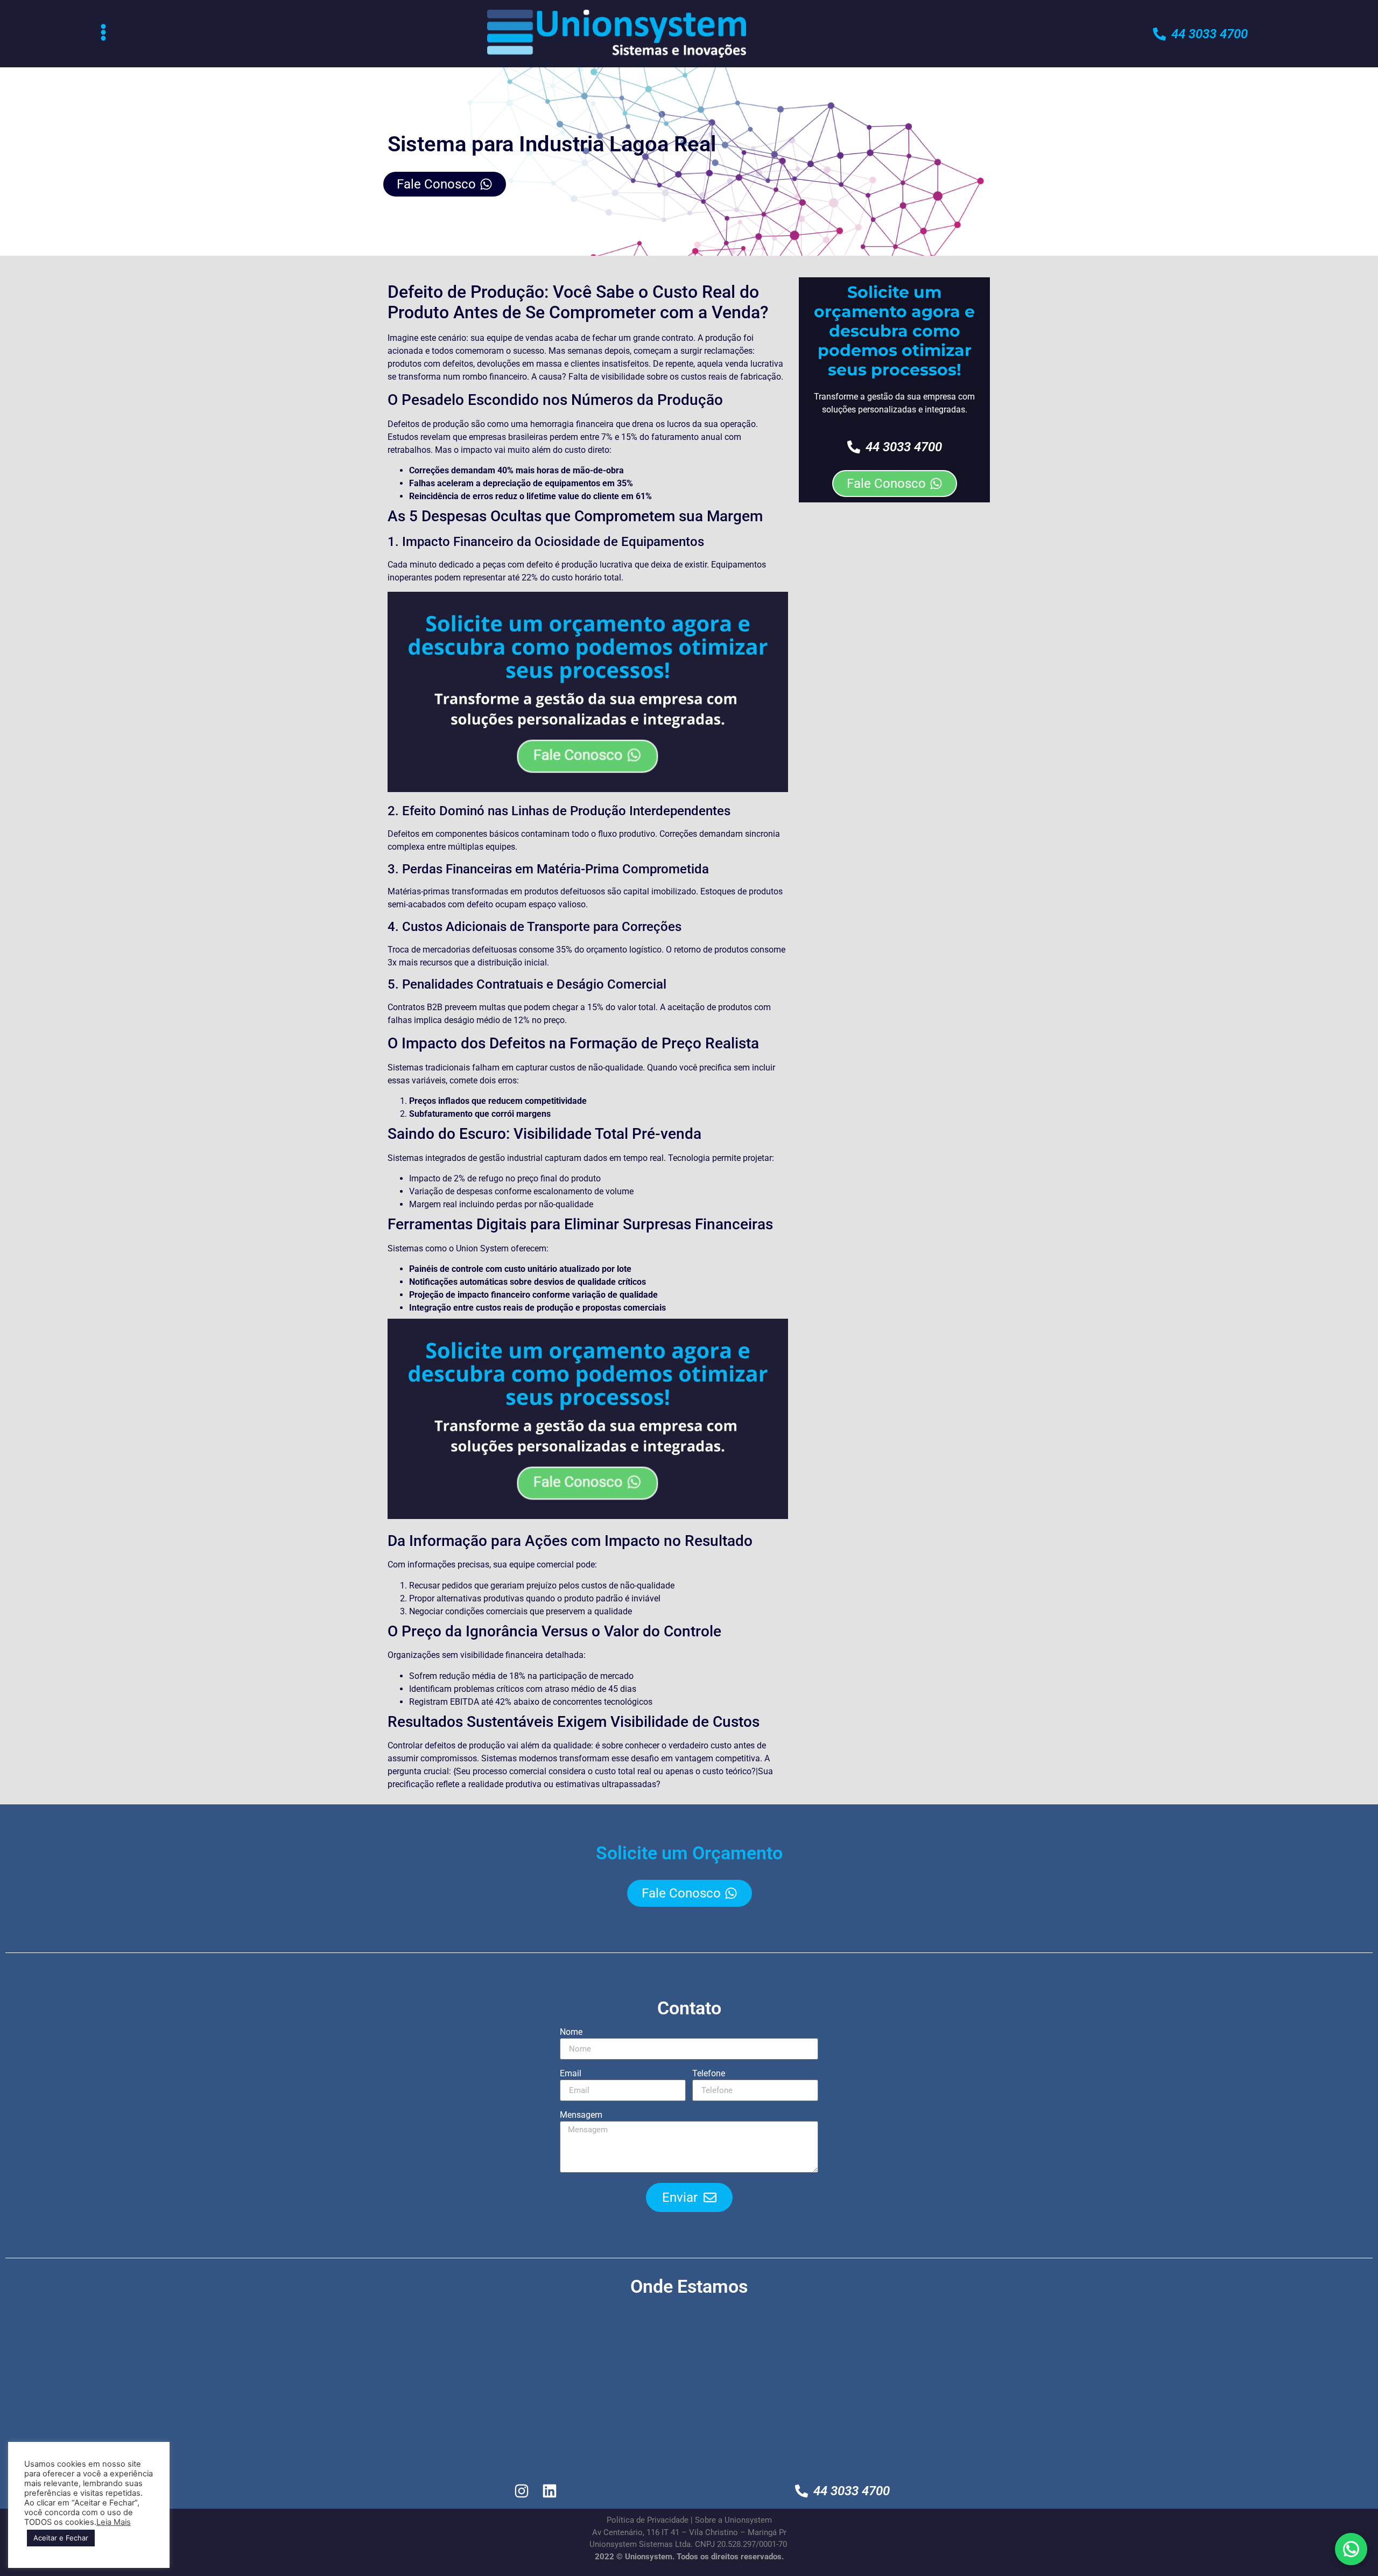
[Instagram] (522, 2491)
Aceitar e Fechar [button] (61, 2538)
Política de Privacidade (648, 2520)
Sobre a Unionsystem (733, 2520)
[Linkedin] (550, 2491)
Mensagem (581, 2115)
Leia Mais (114, 2522)
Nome (571, 2032)
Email (571, 2074)
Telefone (709, 2074)
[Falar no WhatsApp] (1351, 2549)
